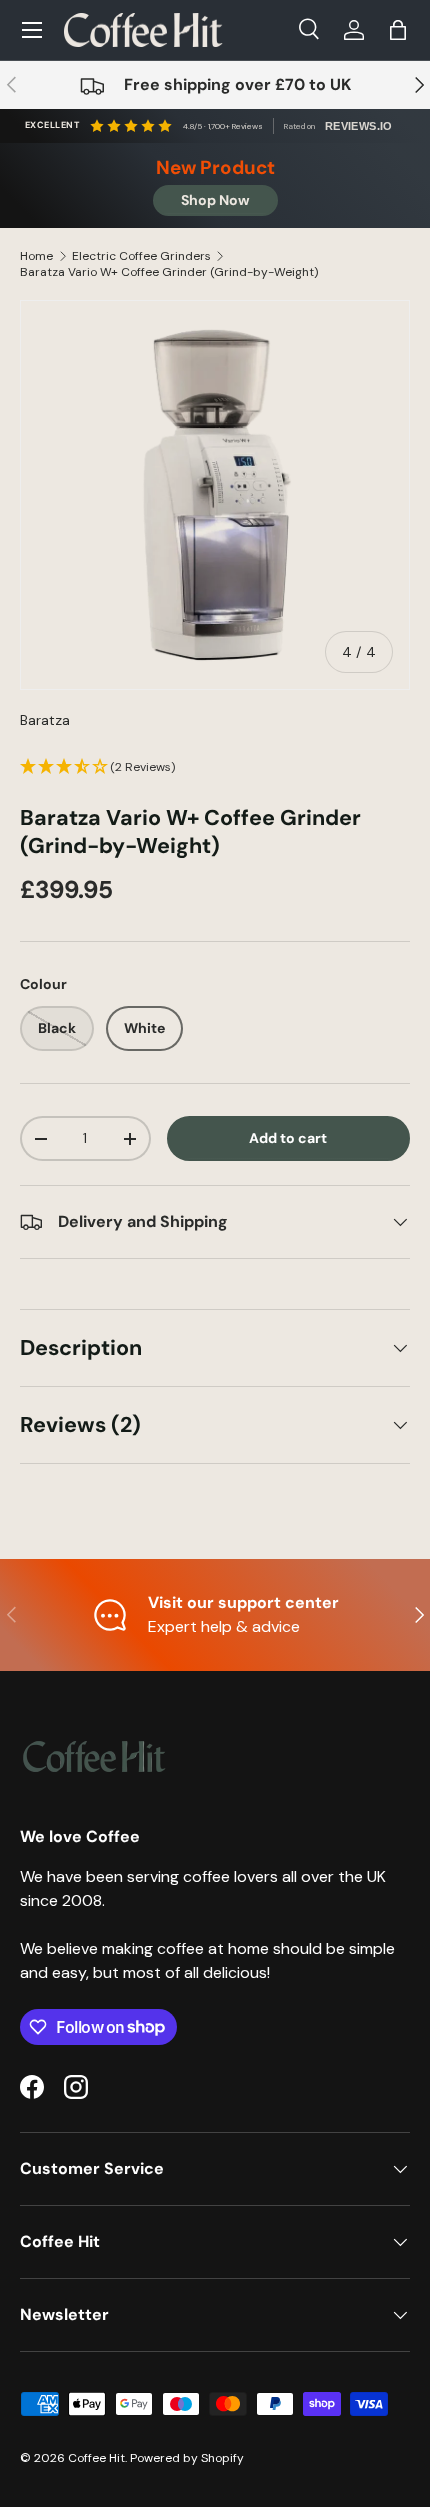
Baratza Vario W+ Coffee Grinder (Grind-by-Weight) (169, 272)
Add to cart (288, 1138)
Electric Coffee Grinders (141, 256)
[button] (398, 30)
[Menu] (32, 30)
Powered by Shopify (187, 2458)
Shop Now (215, 200)
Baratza (45, 720)
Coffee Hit (96, 2458)
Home (36, 256)
